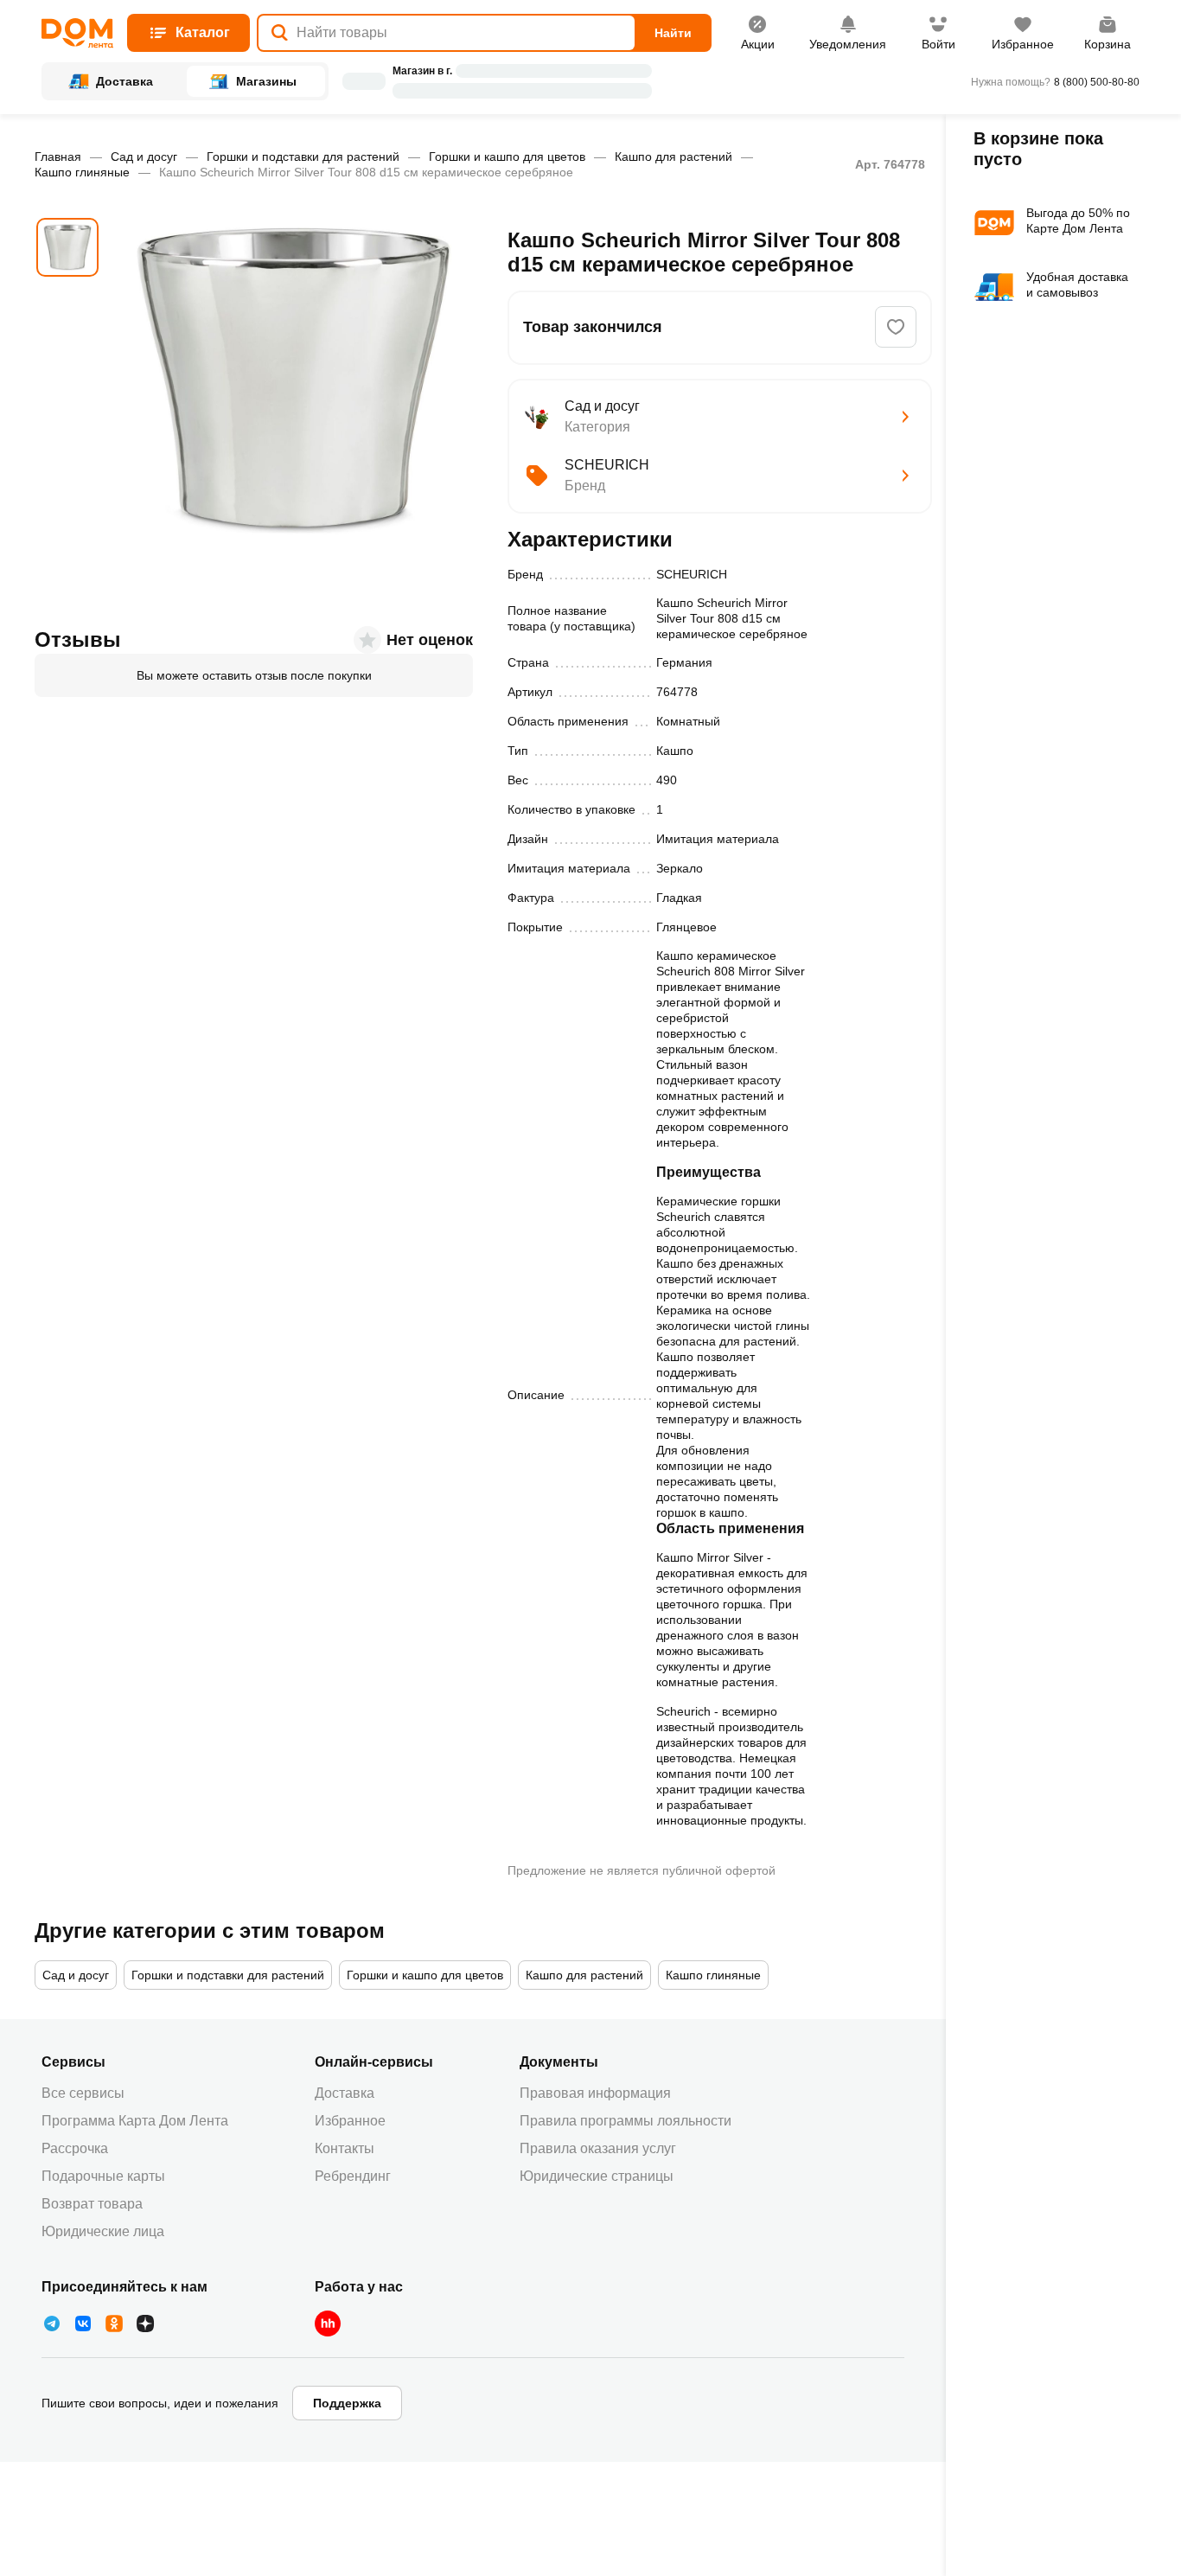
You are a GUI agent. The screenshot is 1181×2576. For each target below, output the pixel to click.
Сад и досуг (144, 157)
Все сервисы (83, 2093)
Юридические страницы (597, 2176)
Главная (58, 157)
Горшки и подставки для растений (303, 157)
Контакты (345, 2148)
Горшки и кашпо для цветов (507, 157)
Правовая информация (595, 2093)
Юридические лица (103, 2231)
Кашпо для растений (673, 157)
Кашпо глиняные (82, 172)
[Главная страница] (77, 33)
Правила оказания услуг (598, 2148)
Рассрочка (75, 2148)
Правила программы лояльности (626, 2121)
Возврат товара (92, 2204)
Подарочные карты (103, 2176)
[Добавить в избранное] (896, 327)
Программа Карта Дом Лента (135, 2121)
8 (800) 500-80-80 (1097, 82)
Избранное (350, 2121)
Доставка (345, 2093)
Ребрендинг (353, 2176)
